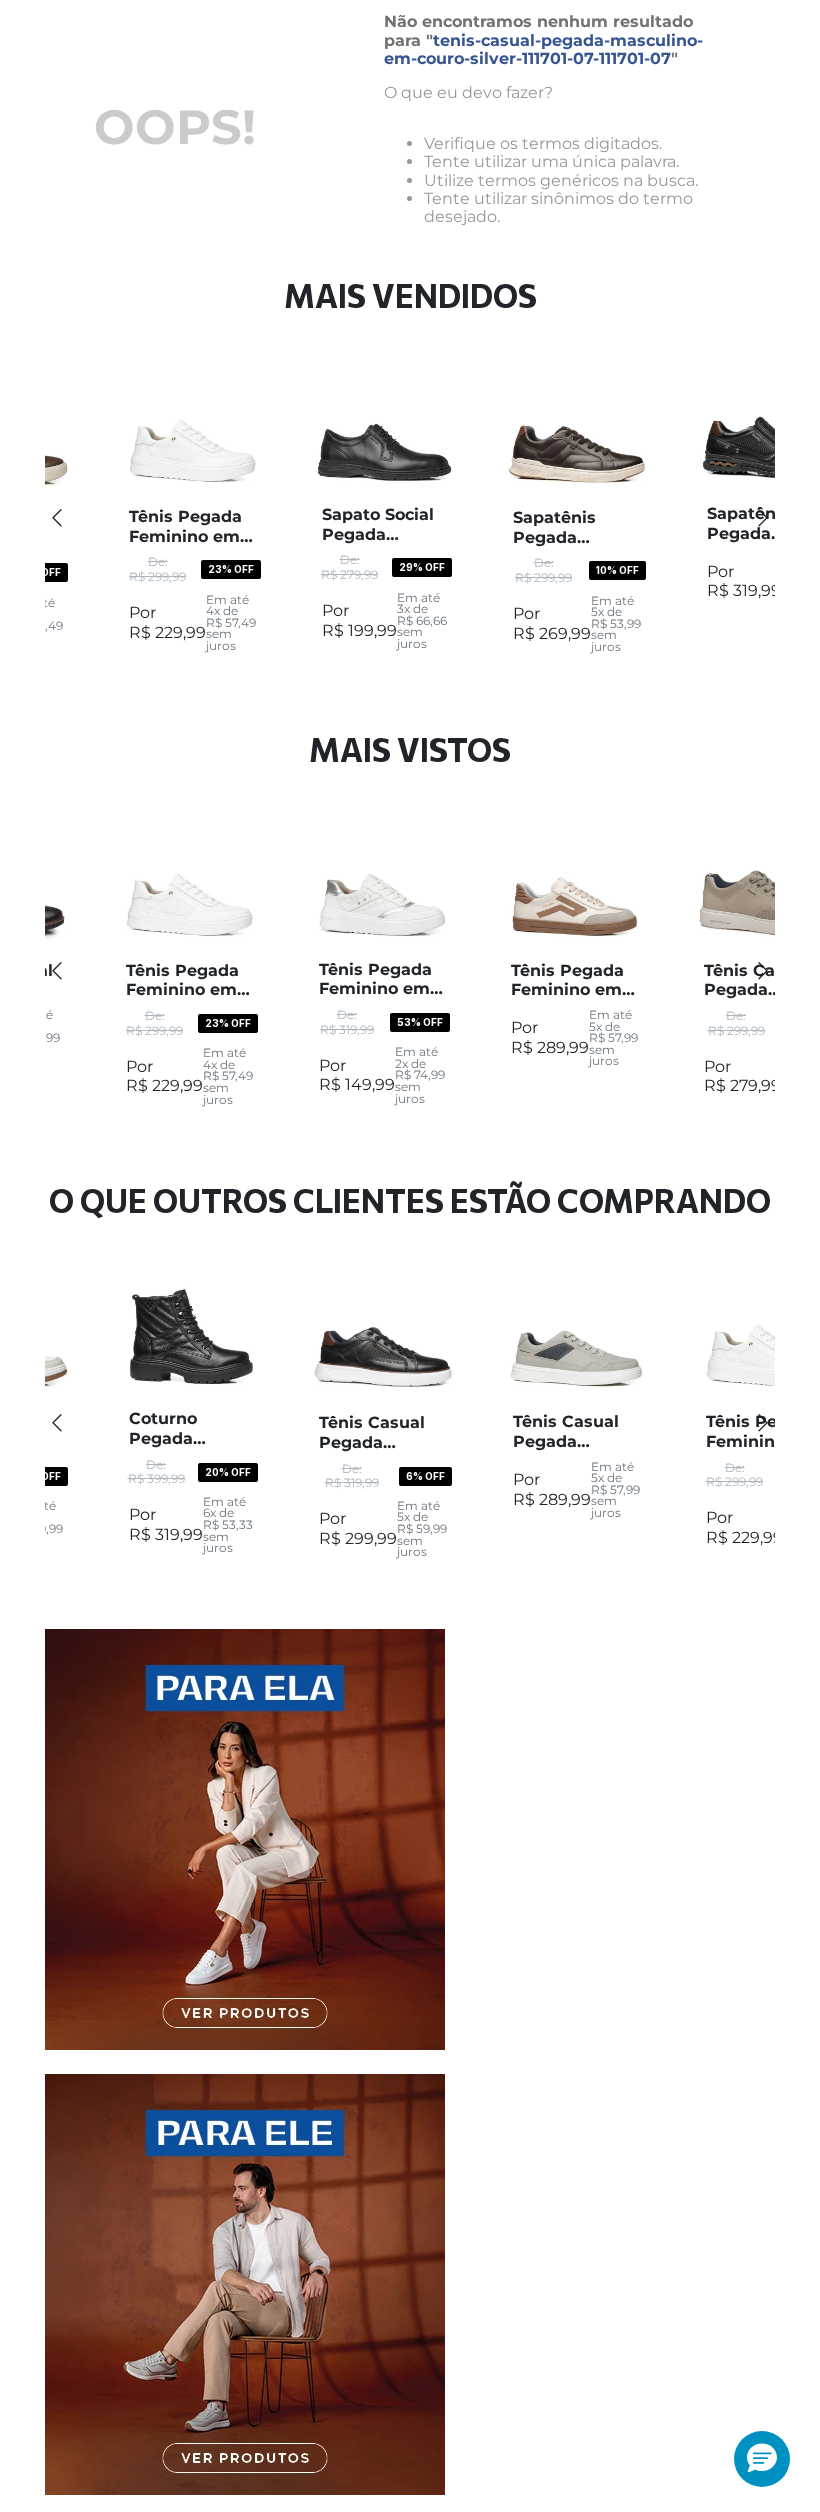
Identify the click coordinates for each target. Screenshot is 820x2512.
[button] (762, 2459)
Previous (57, 517)
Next (763, 517)
